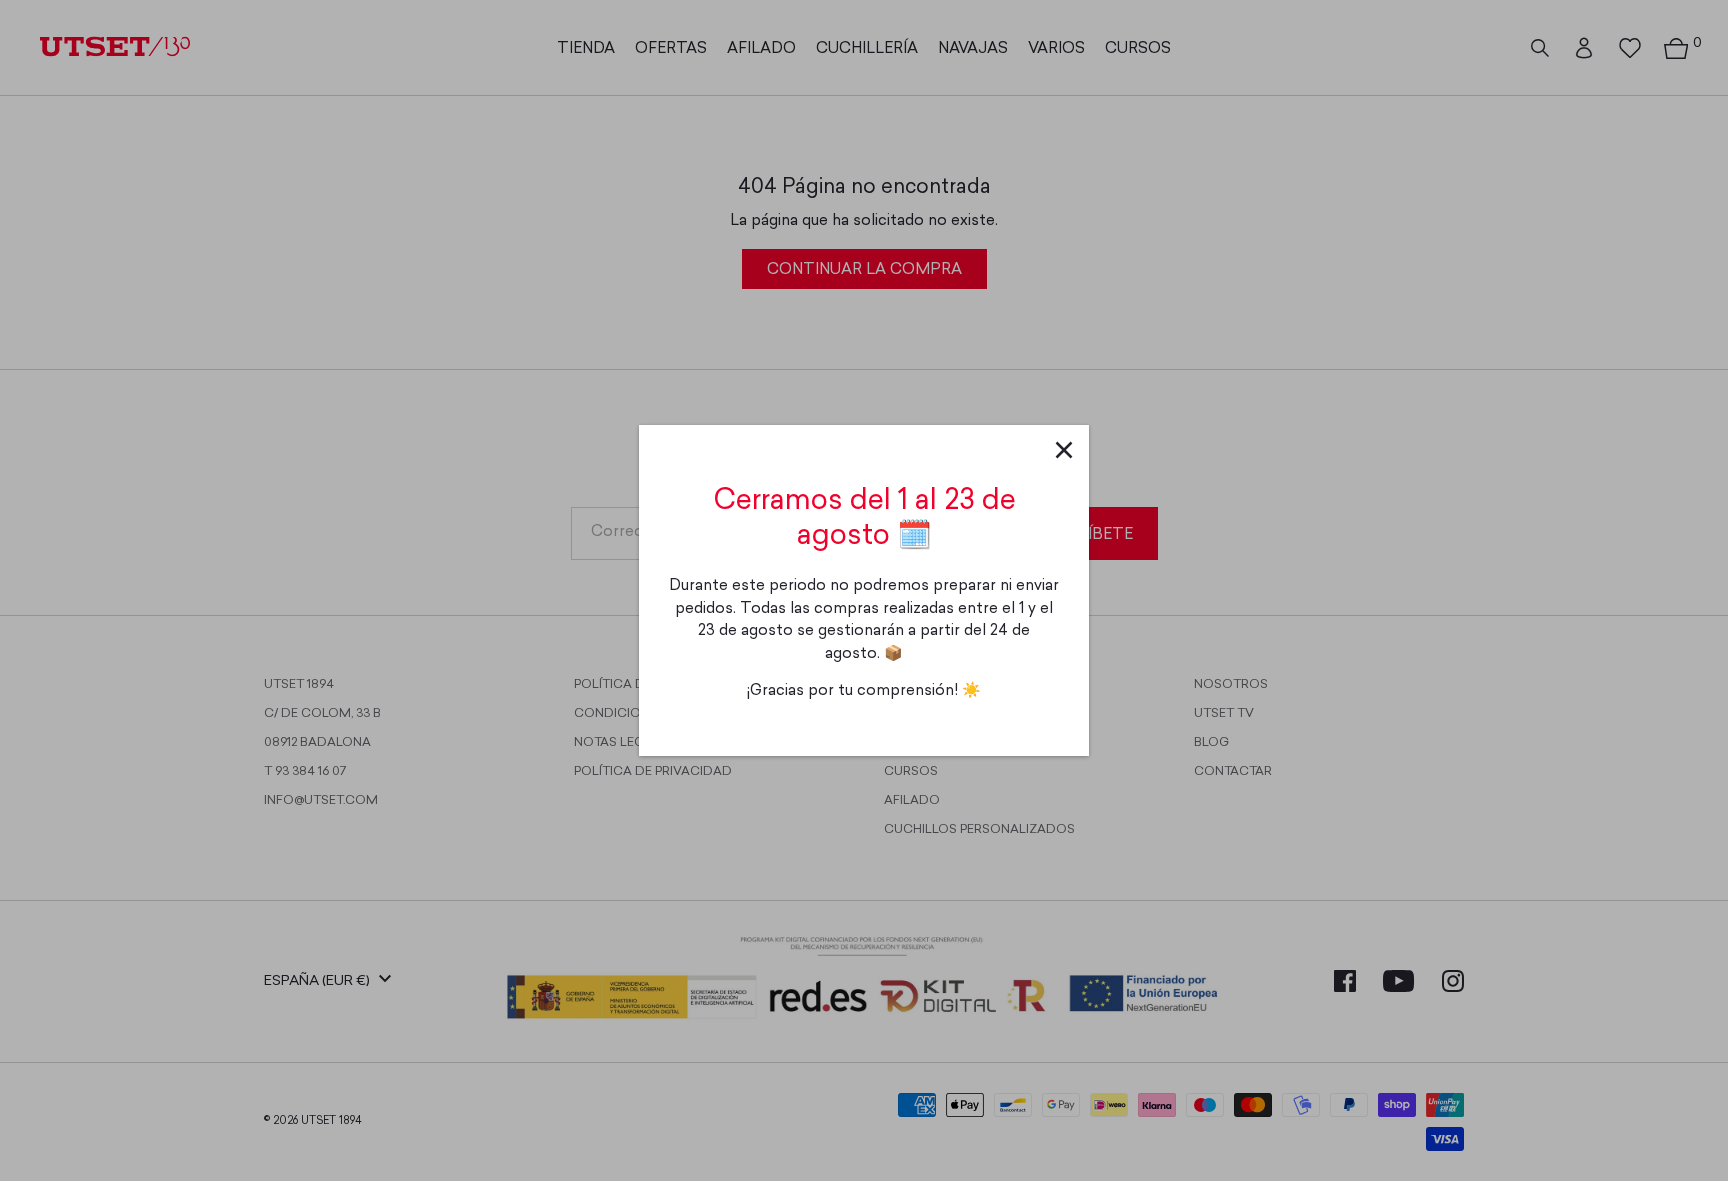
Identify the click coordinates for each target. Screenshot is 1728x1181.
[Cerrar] (1064, 450)
